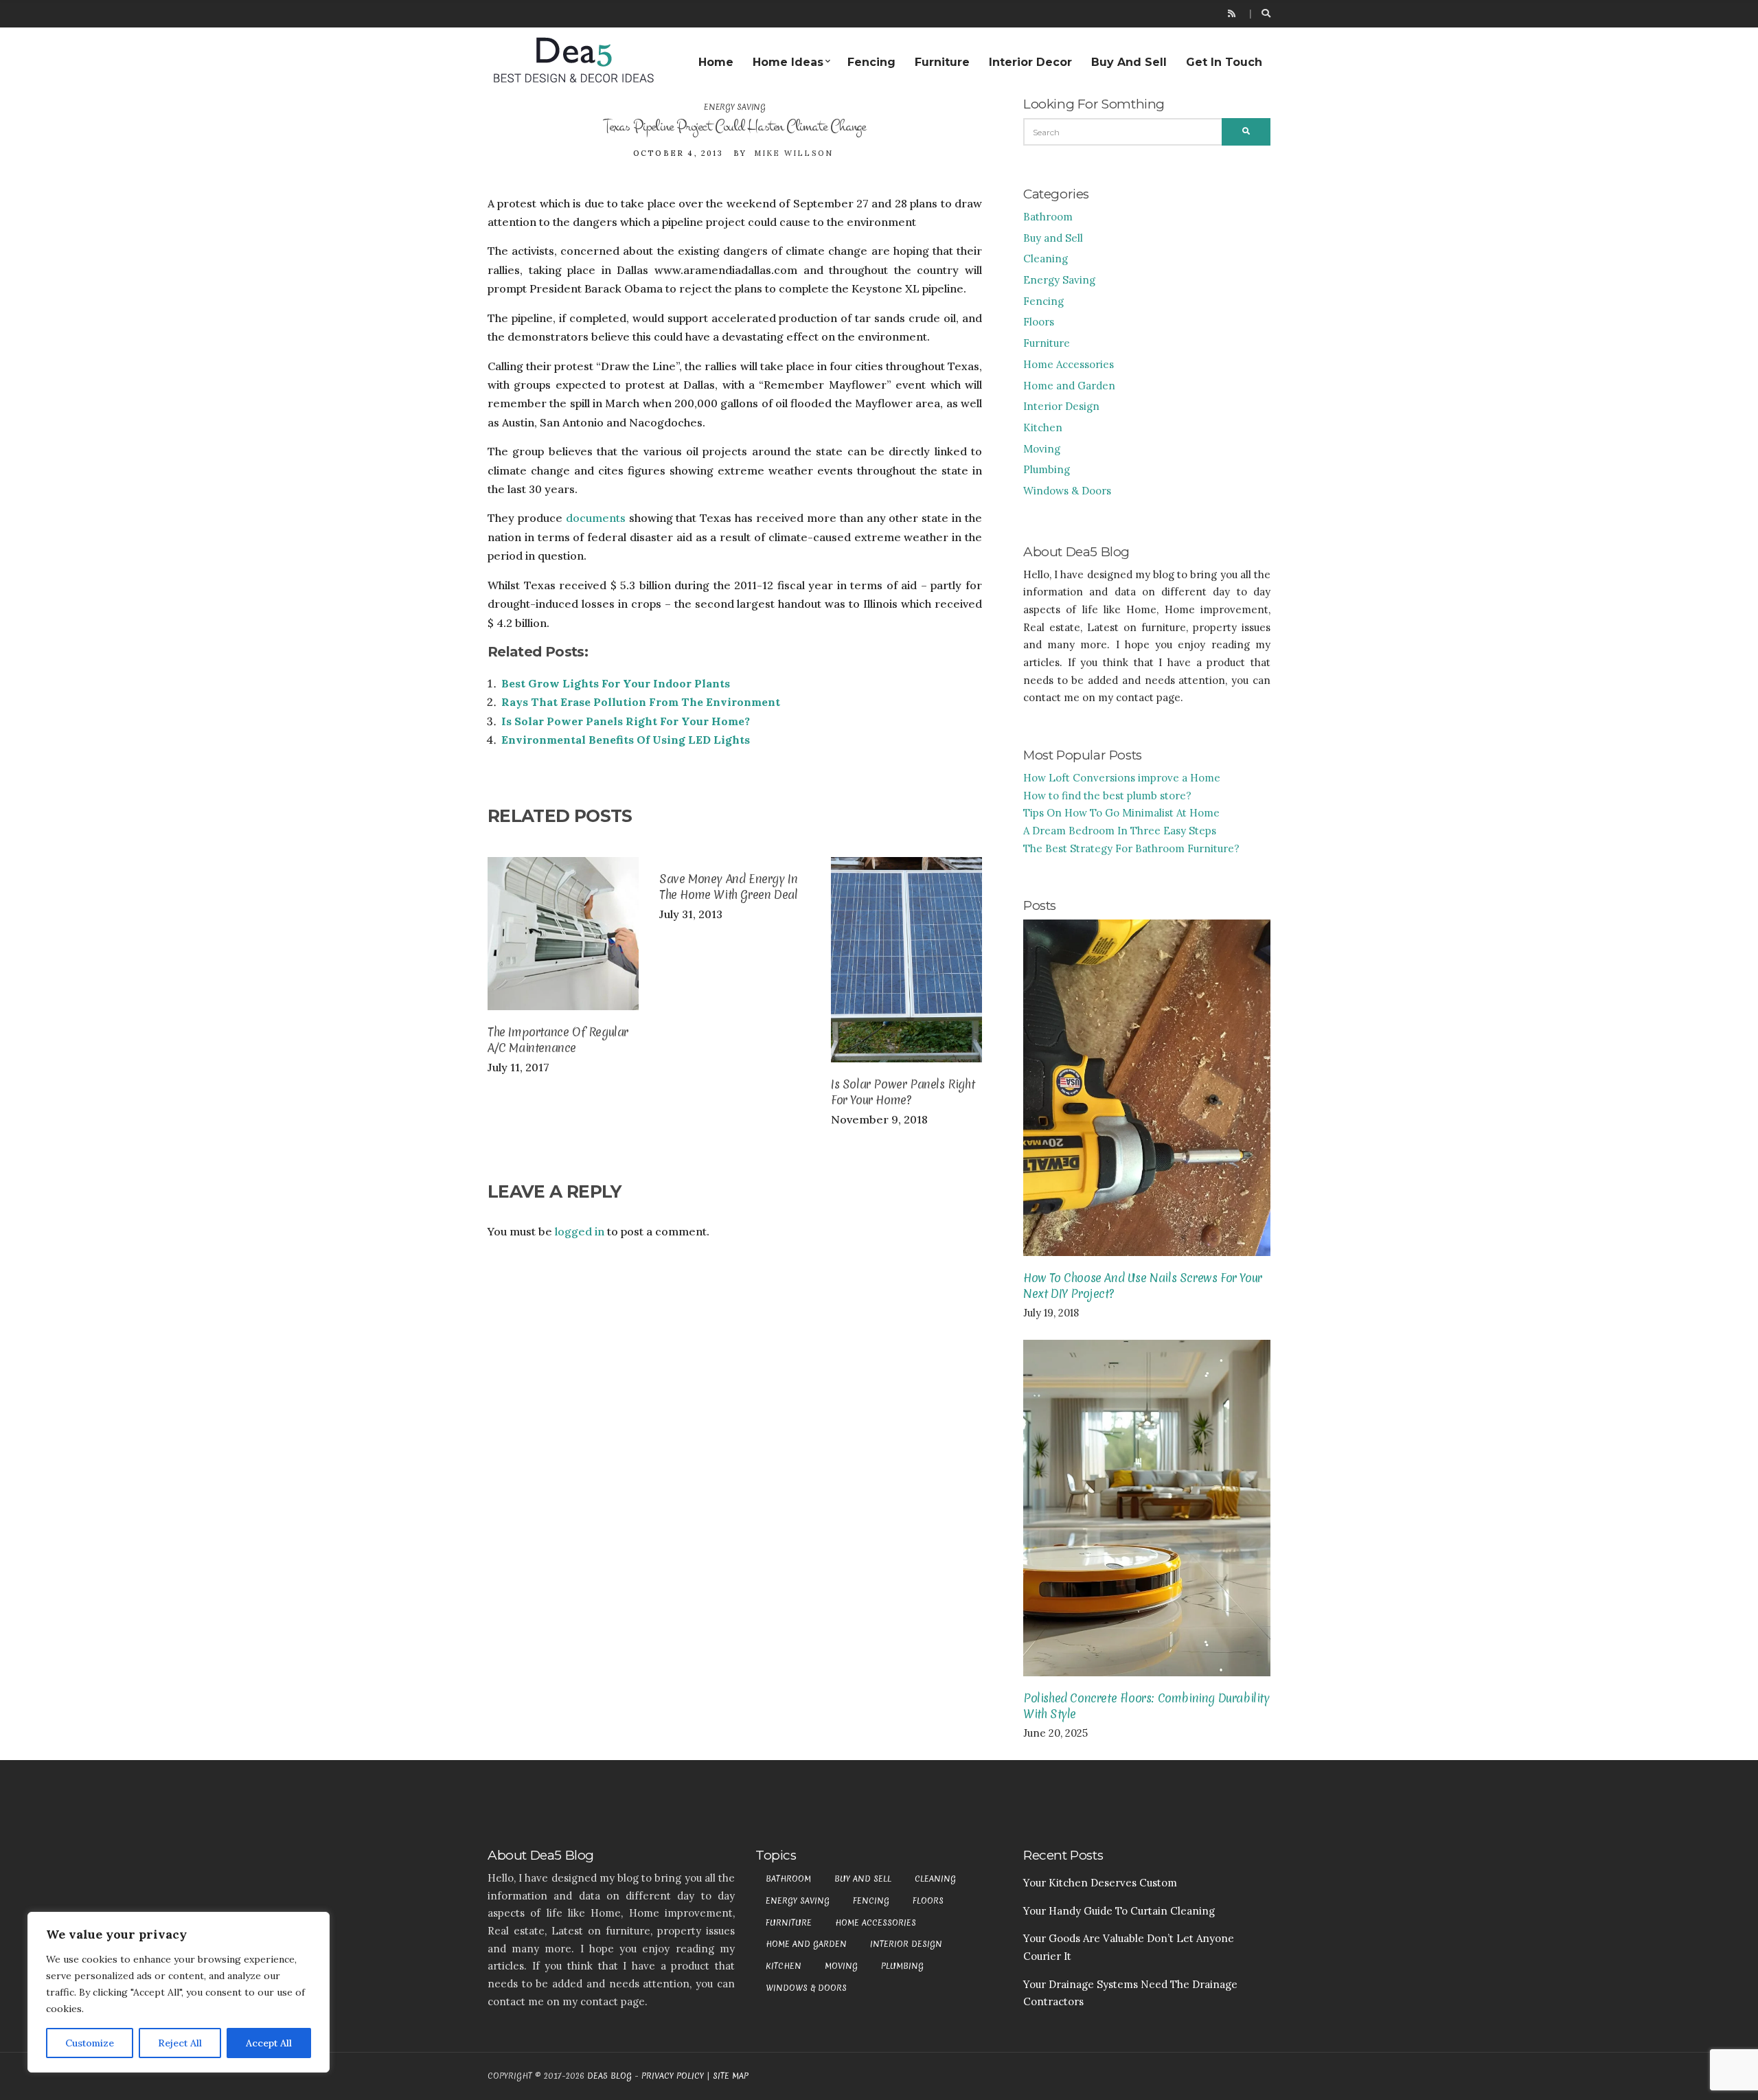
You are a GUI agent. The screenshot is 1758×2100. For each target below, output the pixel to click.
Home (716, 62)
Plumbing (1047, 469)
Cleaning (1046, 259)
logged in (580, 1231)
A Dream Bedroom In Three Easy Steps (1120, 831)
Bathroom (1048, 217)
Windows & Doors (1067, 491)
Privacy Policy (673, 2076)
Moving (1042, 449)
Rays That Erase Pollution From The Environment (641, 702)
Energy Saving (734, 107)
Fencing (871, 62)
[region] (179, 1992)
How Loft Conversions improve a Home (1122, 778)
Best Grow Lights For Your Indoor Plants (616, 683)
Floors (1039, 322)
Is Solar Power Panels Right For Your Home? (626, 721)
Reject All (180, 2043)
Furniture (942, 62)
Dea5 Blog (609, 2076)
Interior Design (1061, 406)
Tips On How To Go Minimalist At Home (1121, 813)
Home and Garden (1069, 386)
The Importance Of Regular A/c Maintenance (558, 1040)
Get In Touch (1224, 62)
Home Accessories (1069, 364)
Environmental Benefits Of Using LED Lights (626, 740)
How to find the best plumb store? (1107, 796)
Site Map (731, 2076)
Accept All (269, 2043)
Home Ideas (788, 62)
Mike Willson (794, 153)
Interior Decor (1030, 62)
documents (596, 518)
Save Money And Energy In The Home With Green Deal (728, 887)
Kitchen (1043, 427)
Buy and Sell (1129, 62)
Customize (90, 2043)
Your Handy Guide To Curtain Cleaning (1119, 1911)
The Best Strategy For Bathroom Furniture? (1131, 848)
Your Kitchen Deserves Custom (1100, 1883)
